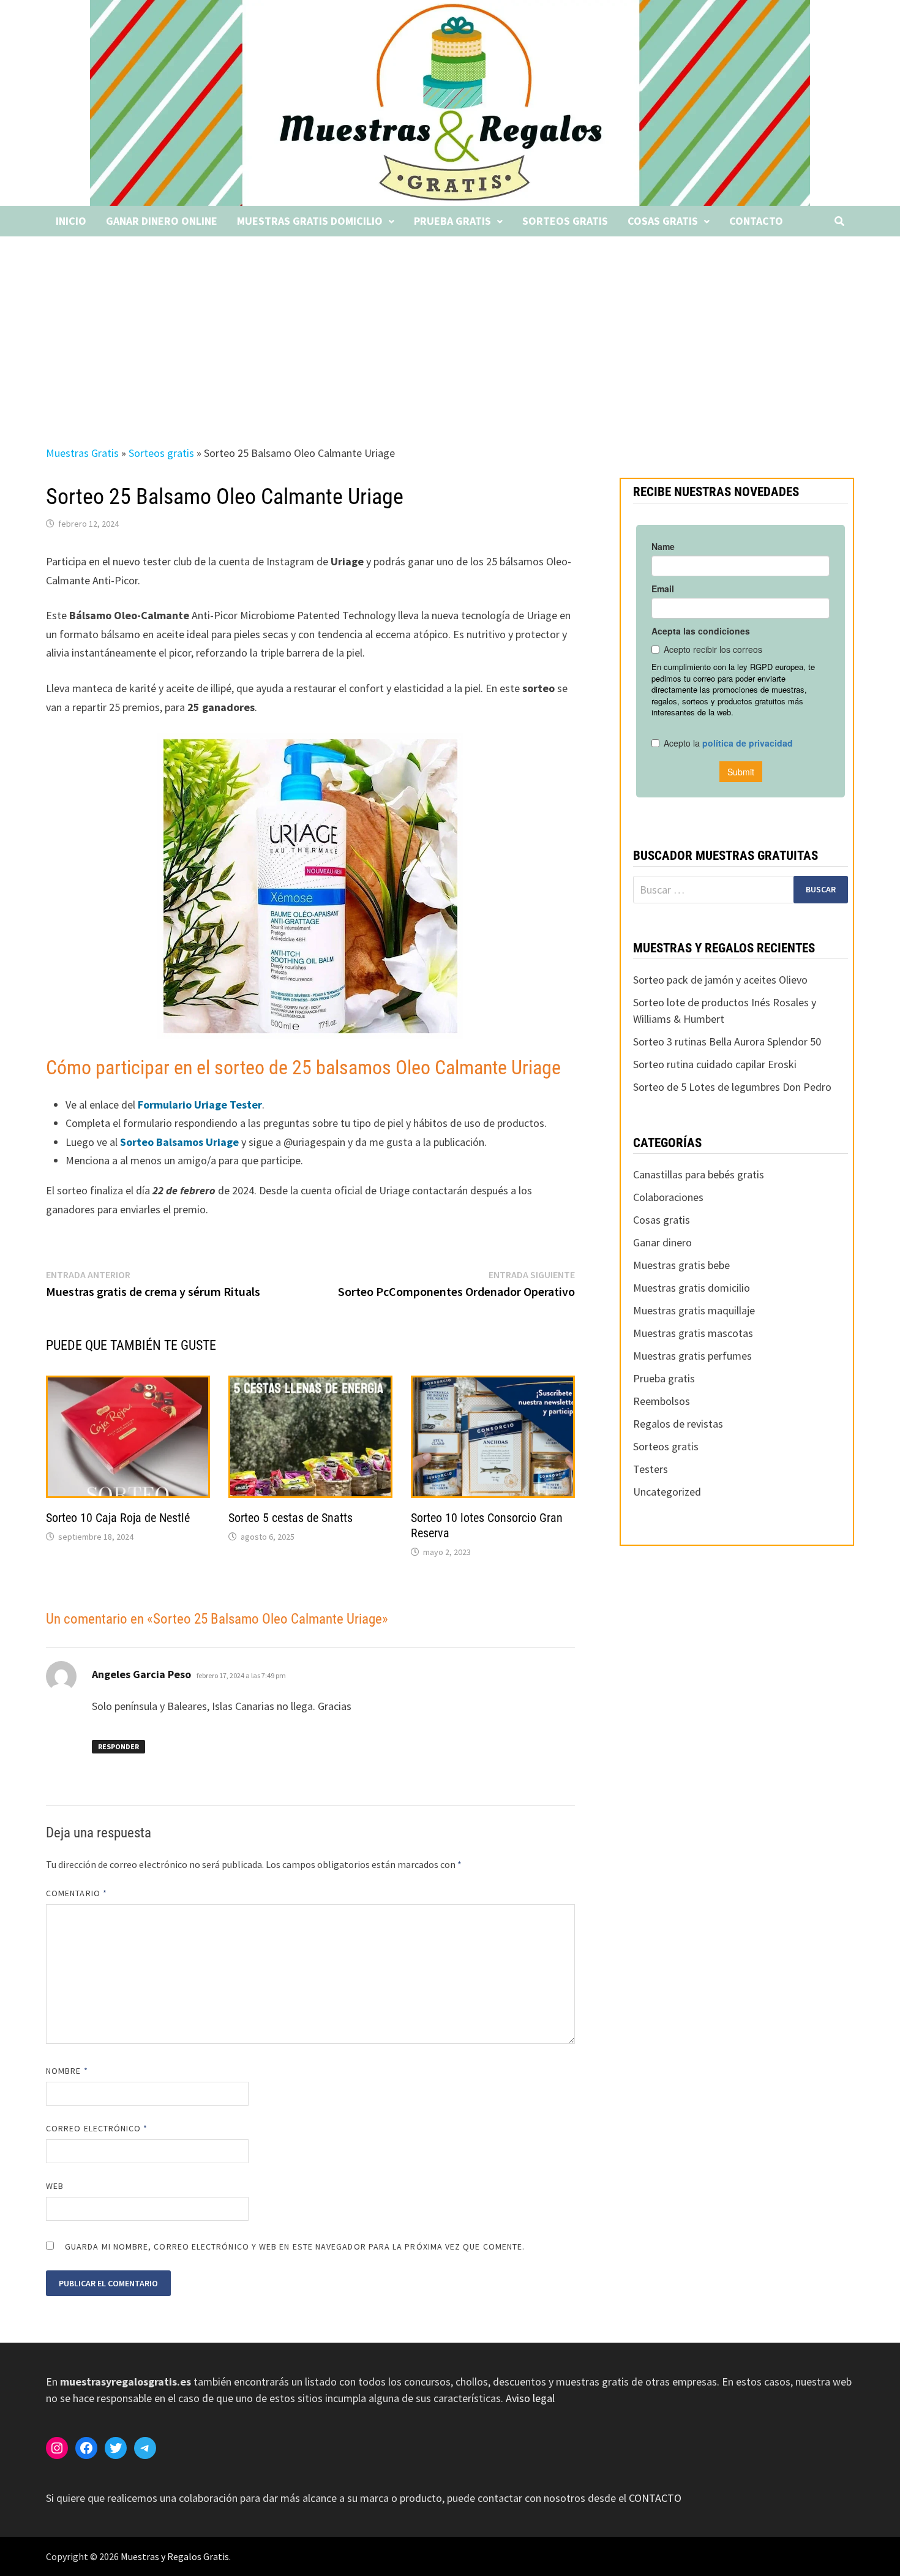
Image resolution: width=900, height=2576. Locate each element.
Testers (651, 1469)
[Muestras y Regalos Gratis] (450, 102)
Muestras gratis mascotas (693, 1333)
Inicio (71, 221)
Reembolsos (662, 1401)
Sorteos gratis (565, 221)
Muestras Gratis (82, 453)
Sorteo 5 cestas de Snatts (291, 1518)
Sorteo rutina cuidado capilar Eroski (715, 1064)
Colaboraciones (668, 1197)
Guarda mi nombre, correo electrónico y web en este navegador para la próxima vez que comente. (295, 2246)
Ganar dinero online (162, 221)
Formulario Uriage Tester (199, 1105)
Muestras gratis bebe (681, 1265)
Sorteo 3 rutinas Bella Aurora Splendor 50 (727, 1041)
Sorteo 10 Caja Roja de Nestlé (118, 1518)
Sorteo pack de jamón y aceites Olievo (720, 980)
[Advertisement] (450, 328)
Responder (118, 1746)
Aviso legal (530, 2398)
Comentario (77, 1893)
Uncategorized (667, 1492)
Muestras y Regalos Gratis (175, 2556)
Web (55, 2186)
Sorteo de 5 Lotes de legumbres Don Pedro (732, 1087)
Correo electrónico (97, 2128)
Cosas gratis (663, 221)
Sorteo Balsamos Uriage (178, 1142)
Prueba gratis (452, 221)
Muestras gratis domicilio (310, 221)
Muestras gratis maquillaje (694, 1310)
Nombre (67, 2071)
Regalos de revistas (678, 1424)
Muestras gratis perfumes (692, 1356)
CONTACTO (655, 2498)
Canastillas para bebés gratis (699, 1174)
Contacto (756, 221)
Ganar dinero (662, 1242)
